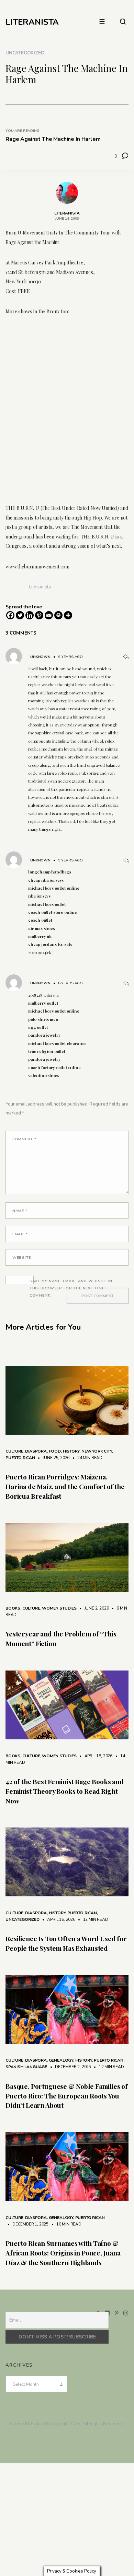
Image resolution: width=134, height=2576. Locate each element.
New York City (97, 1451)
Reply (126, 657)
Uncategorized (25, 53)
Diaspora (36, 1451)
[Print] (58, 615)
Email (20, 1234)
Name (20, 1211)
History (71, 1451)
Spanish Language (26, 2067)
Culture (14, 1451)
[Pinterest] (39, 615)
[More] (68, 615)
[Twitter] (20, 615)
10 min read (65, 2224)
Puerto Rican (20, 1458)
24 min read (86, 1458)
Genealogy (61, 2060)
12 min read (92, 1919)
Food (55, 1451)
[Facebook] (10, 615)
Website (22, 1258)
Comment (24, 1139)
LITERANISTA (32, 22)
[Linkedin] (30, 615)
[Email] (49, 615)
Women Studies (59, 1608)
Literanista (40, 587)
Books (13, 1608)
